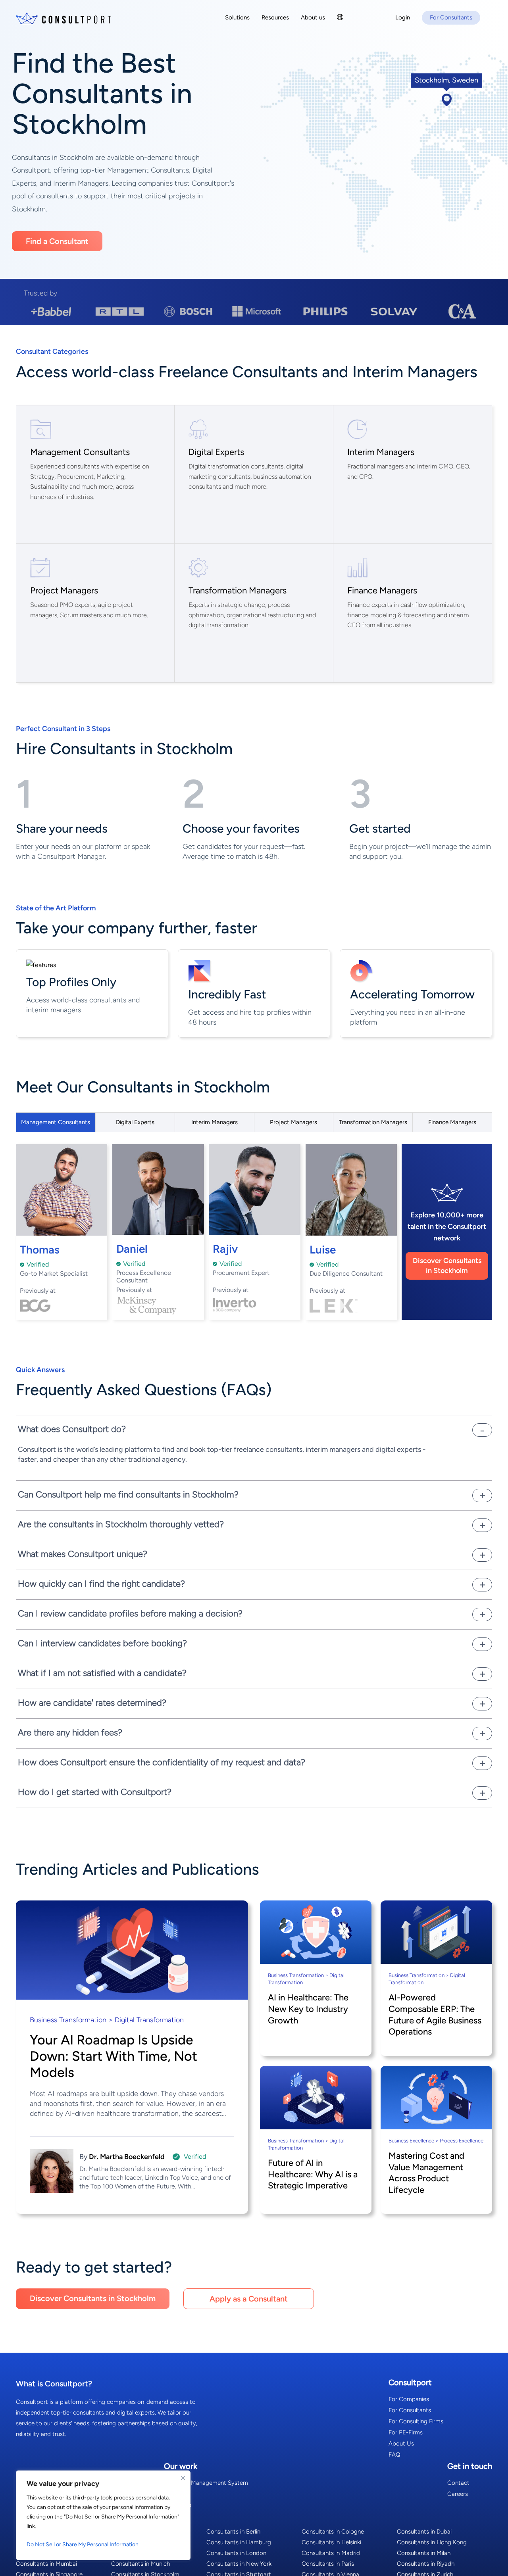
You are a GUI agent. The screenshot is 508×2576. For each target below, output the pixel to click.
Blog (170, 2494)
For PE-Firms (406, 2432)
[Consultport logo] (63, 18)
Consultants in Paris (328, 2564)
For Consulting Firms (416, 2421)
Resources (178, 2505)
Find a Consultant (57, 241)
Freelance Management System (206, 2483)
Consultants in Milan (424, 2553)
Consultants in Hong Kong (432, 2542)
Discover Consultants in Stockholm (447, 1266)
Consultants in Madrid (331, 2553)
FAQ (394, 2455)
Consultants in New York (239, 2564)
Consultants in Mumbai (46, 2564)
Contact (458, 2483)
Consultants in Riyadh (426, 2564)
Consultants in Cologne (333, 2532)
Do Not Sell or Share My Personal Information (83, 2544)
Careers (458, 2494)
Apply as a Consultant (249, 2299)
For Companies (409, 2399)
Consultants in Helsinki (331, 2542)
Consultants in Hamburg (239, 2542)
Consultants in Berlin (233, 2532)
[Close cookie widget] (183, 2478)
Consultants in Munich (140, 2564)
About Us (401, 2444)
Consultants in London (236, 2553)
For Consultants (410, 2410)
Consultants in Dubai (424, 2532)
